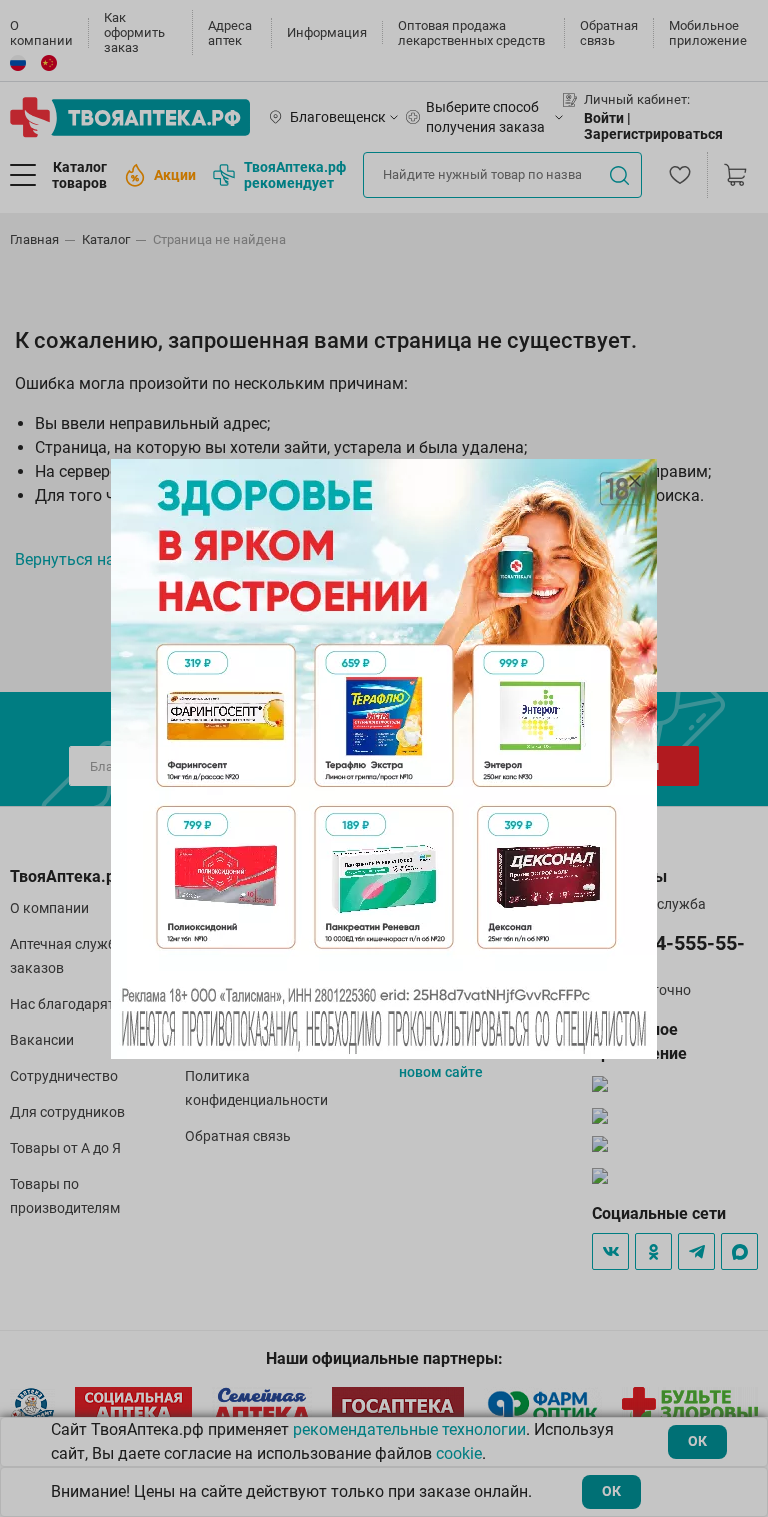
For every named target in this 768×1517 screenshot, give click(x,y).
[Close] (635, 481)
